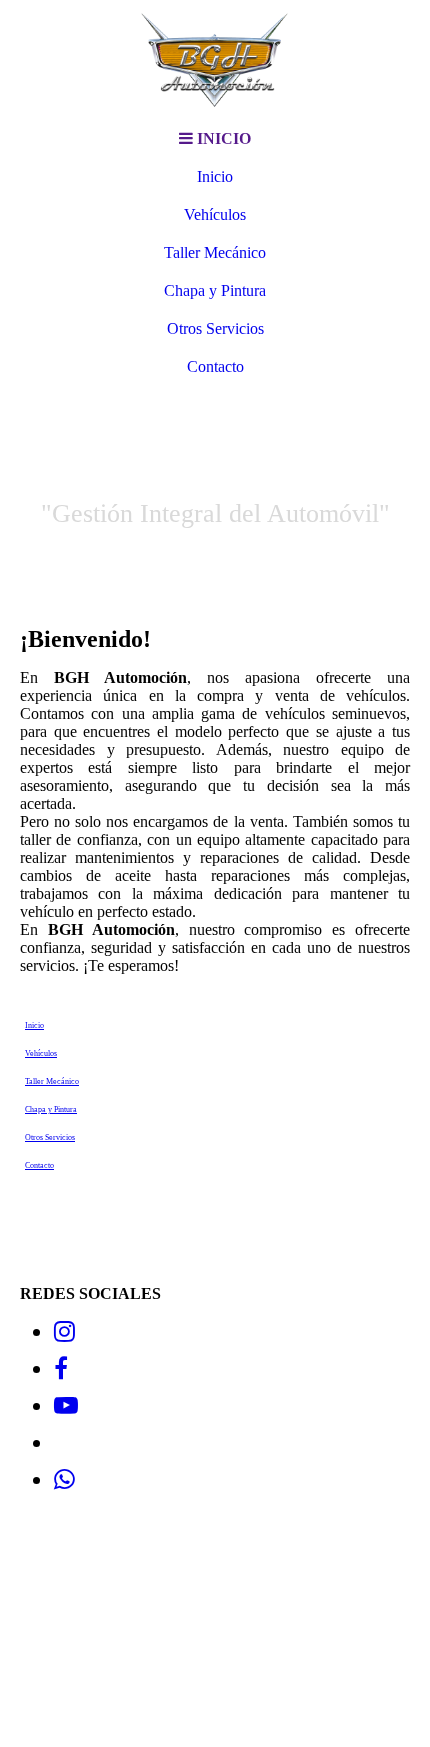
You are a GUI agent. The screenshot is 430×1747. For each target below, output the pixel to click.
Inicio (215, 176)
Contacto (215, 366)
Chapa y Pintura (215, 290)
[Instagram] (64, 1332)
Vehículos (215, 214)
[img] (215, 60)
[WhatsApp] (64, 1480)
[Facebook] (61, 1369)
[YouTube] (66, 1406)
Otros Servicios (215, 328)
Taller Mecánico (215, 252)
